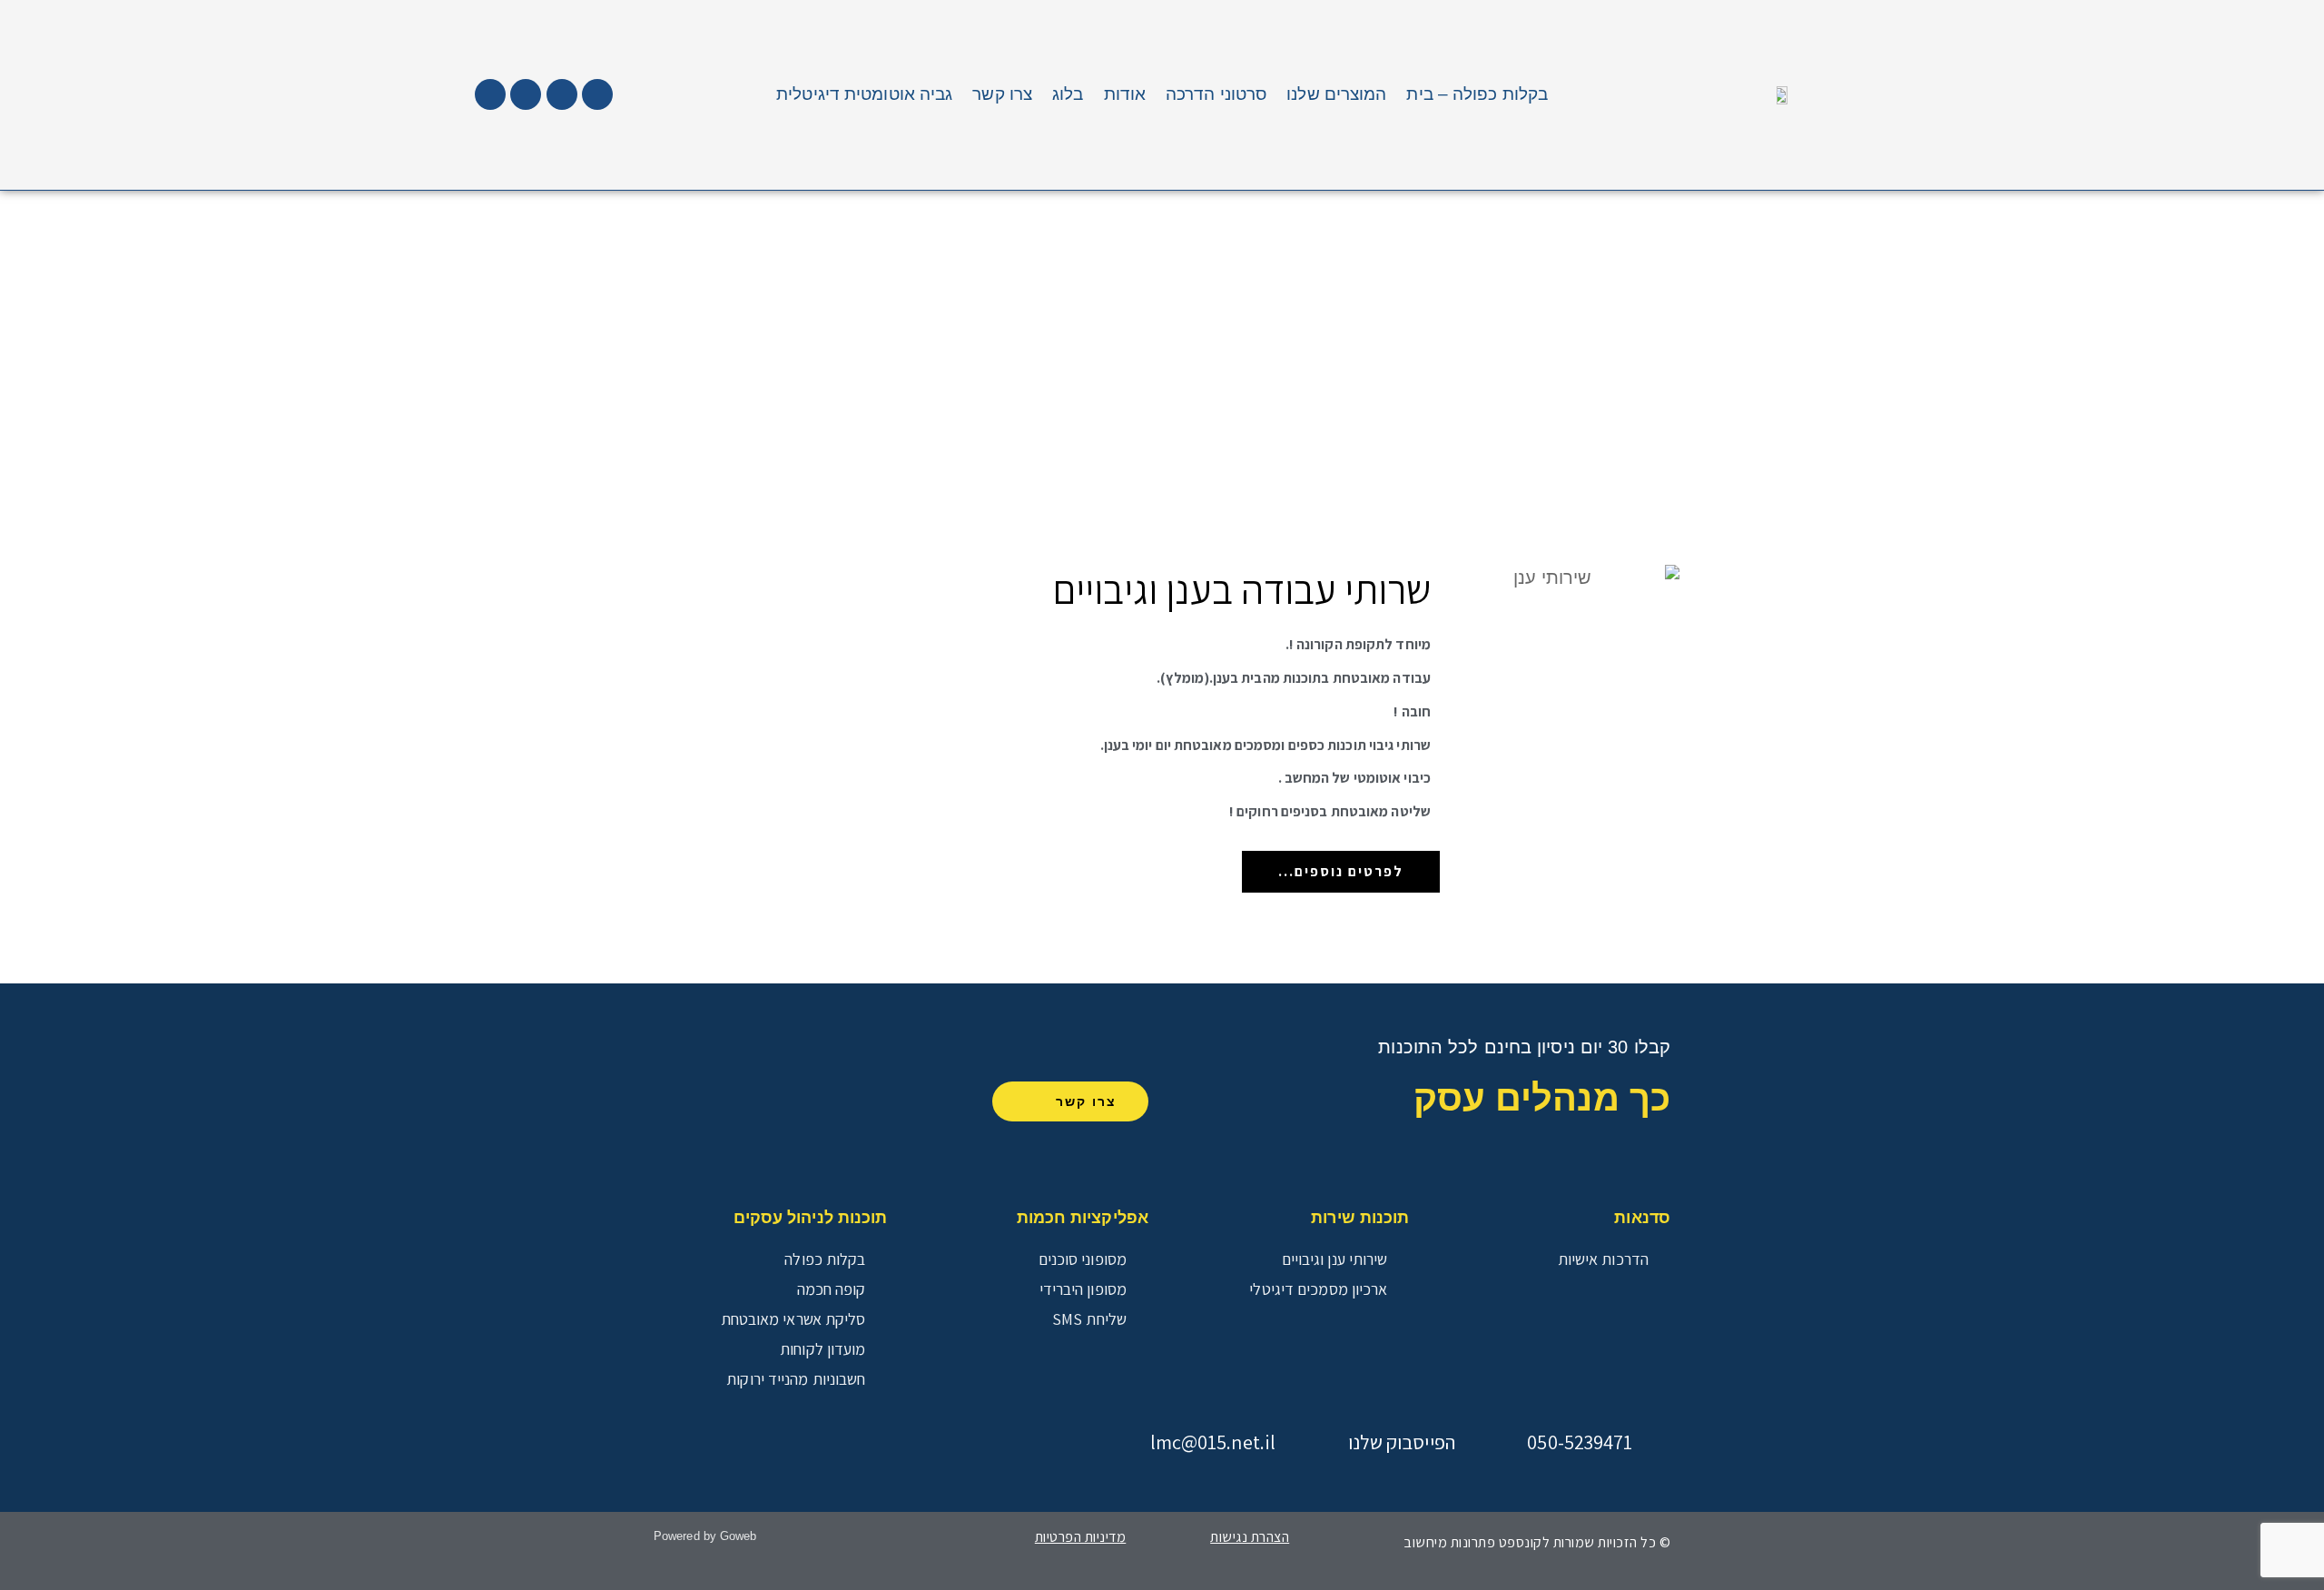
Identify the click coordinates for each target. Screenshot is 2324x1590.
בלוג (1068, 94)
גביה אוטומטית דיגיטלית (864, 94)
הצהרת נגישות (1250, 1537)
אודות (1125, 94)
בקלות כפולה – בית (1477, 94)
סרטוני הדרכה (1216, 94)
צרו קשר (1002, 94)
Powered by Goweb (705, 1536)
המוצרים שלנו (1336, 94)
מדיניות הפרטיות (1081, 1537)
